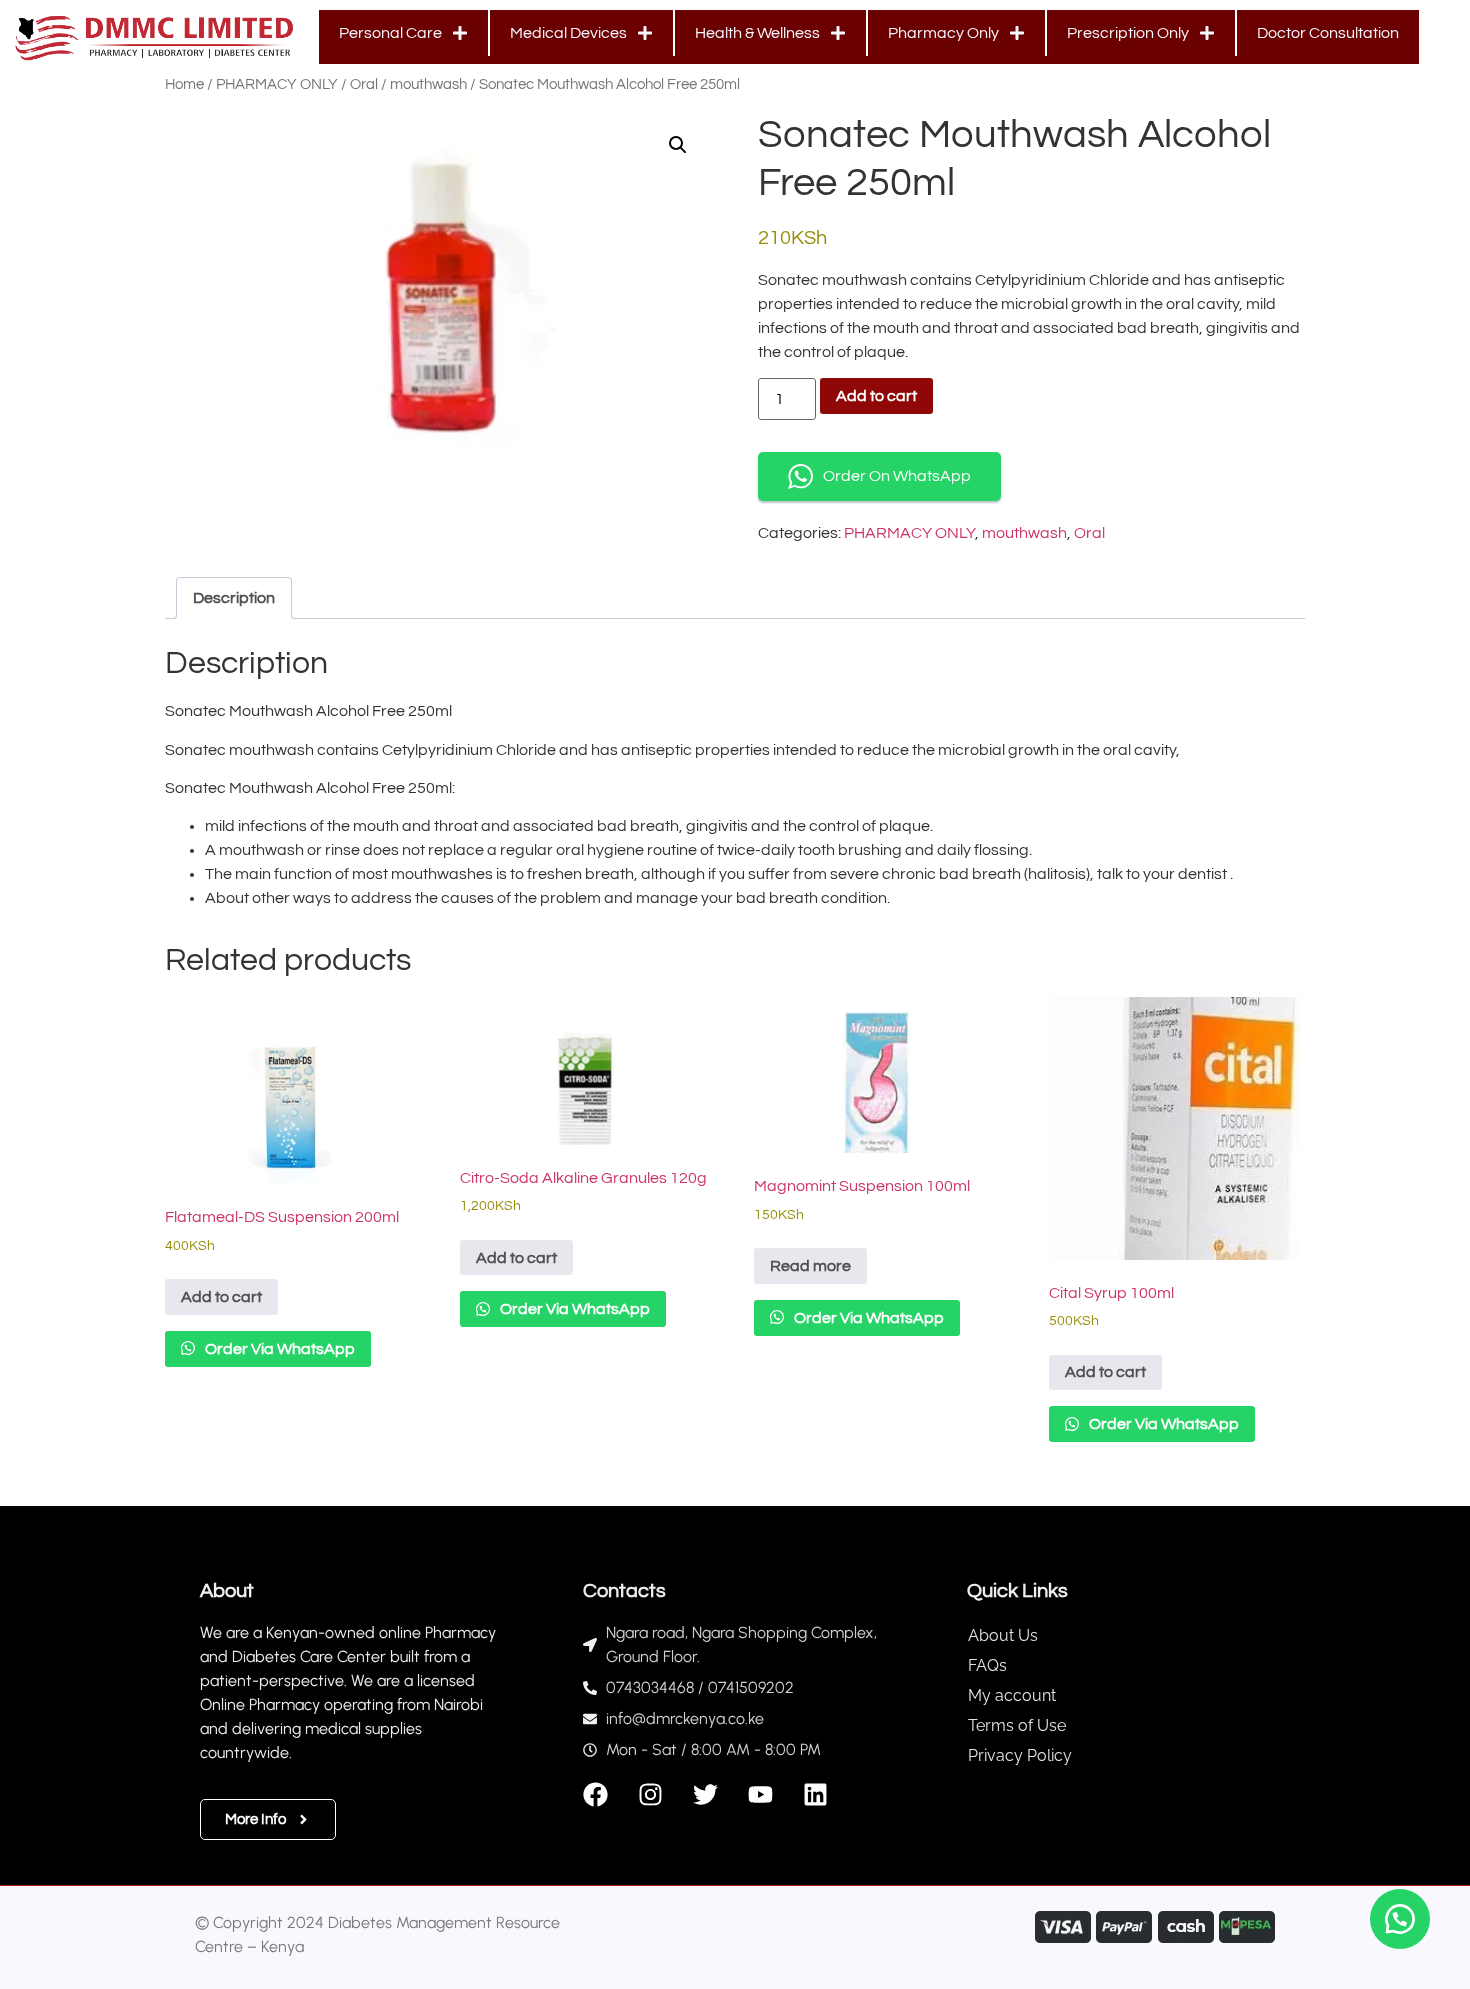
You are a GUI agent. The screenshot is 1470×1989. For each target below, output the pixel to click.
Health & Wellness (757, 33)
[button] (678, 145)
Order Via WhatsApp (278, 1349)
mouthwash (428, 84)
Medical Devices (568, 33)
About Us (1003, 1635)
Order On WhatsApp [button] (897, 476)
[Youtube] (760, 1794)
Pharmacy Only (943, 33)
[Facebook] (595, 1794)
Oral (364, 84)
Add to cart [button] (221, 1297)
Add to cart (876, 396)
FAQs (987, 1665)
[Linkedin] (815, 1794)
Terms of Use (1017, 1725)
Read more (810, 1266)
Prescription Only (1128, 33)
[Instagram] (650, 1794)
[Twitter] (705, 1794)
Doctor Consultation (1328, 33)
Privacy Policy (1020, 1755)
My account (1012, 1695)
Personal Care (390, 33)
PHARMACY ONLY (277, 84)
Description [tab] (234, 598)
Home (184, 84)
